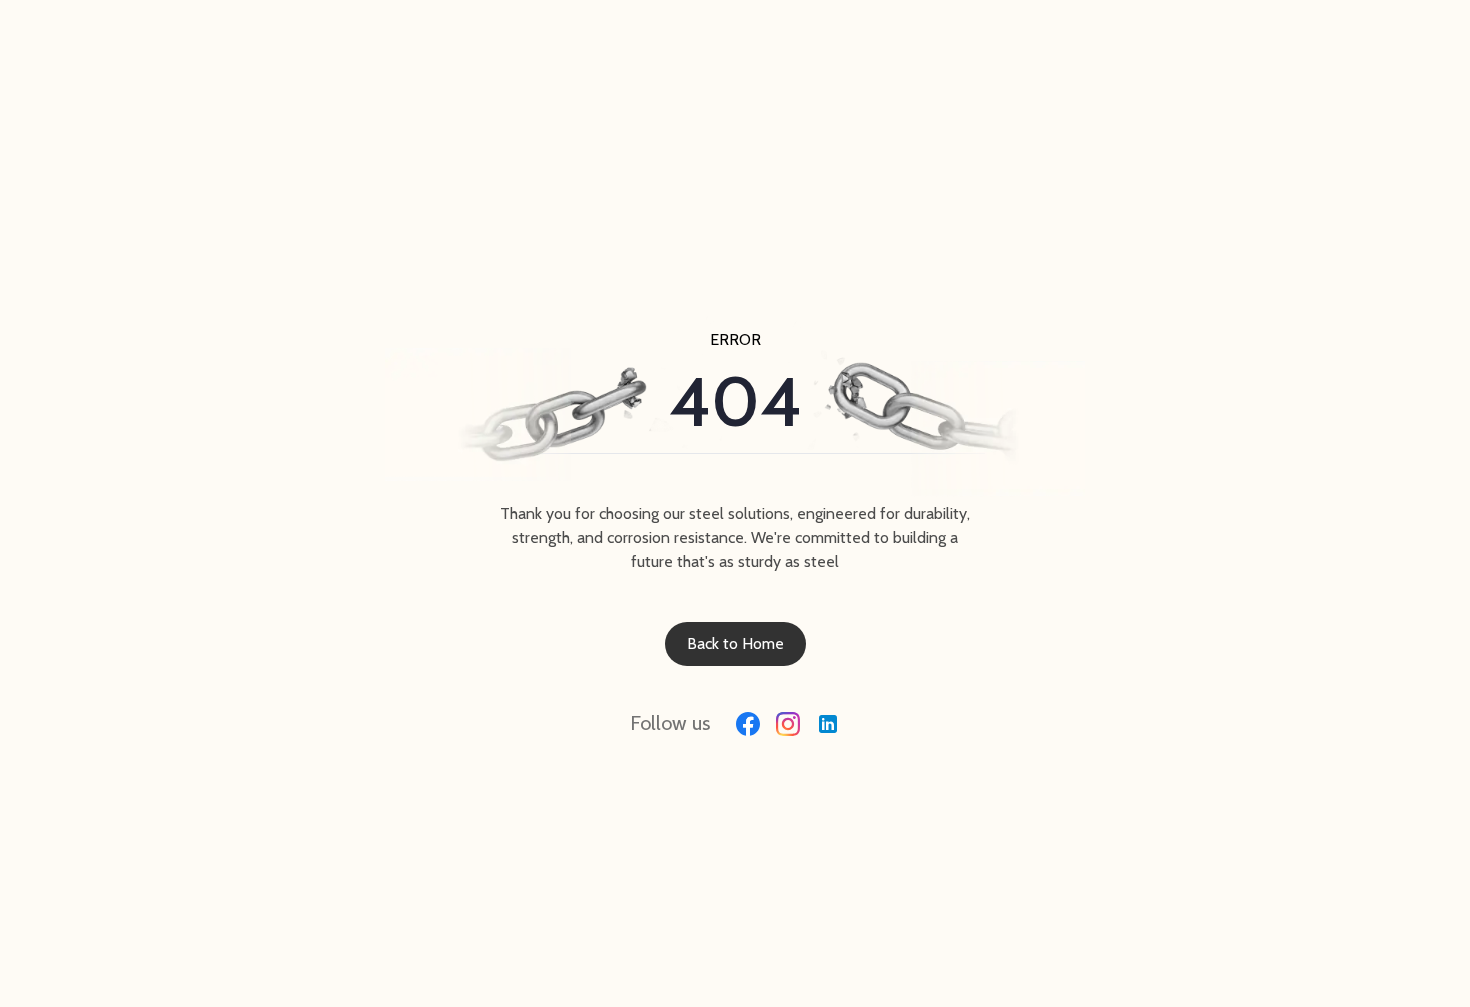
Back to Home (735, 643)
